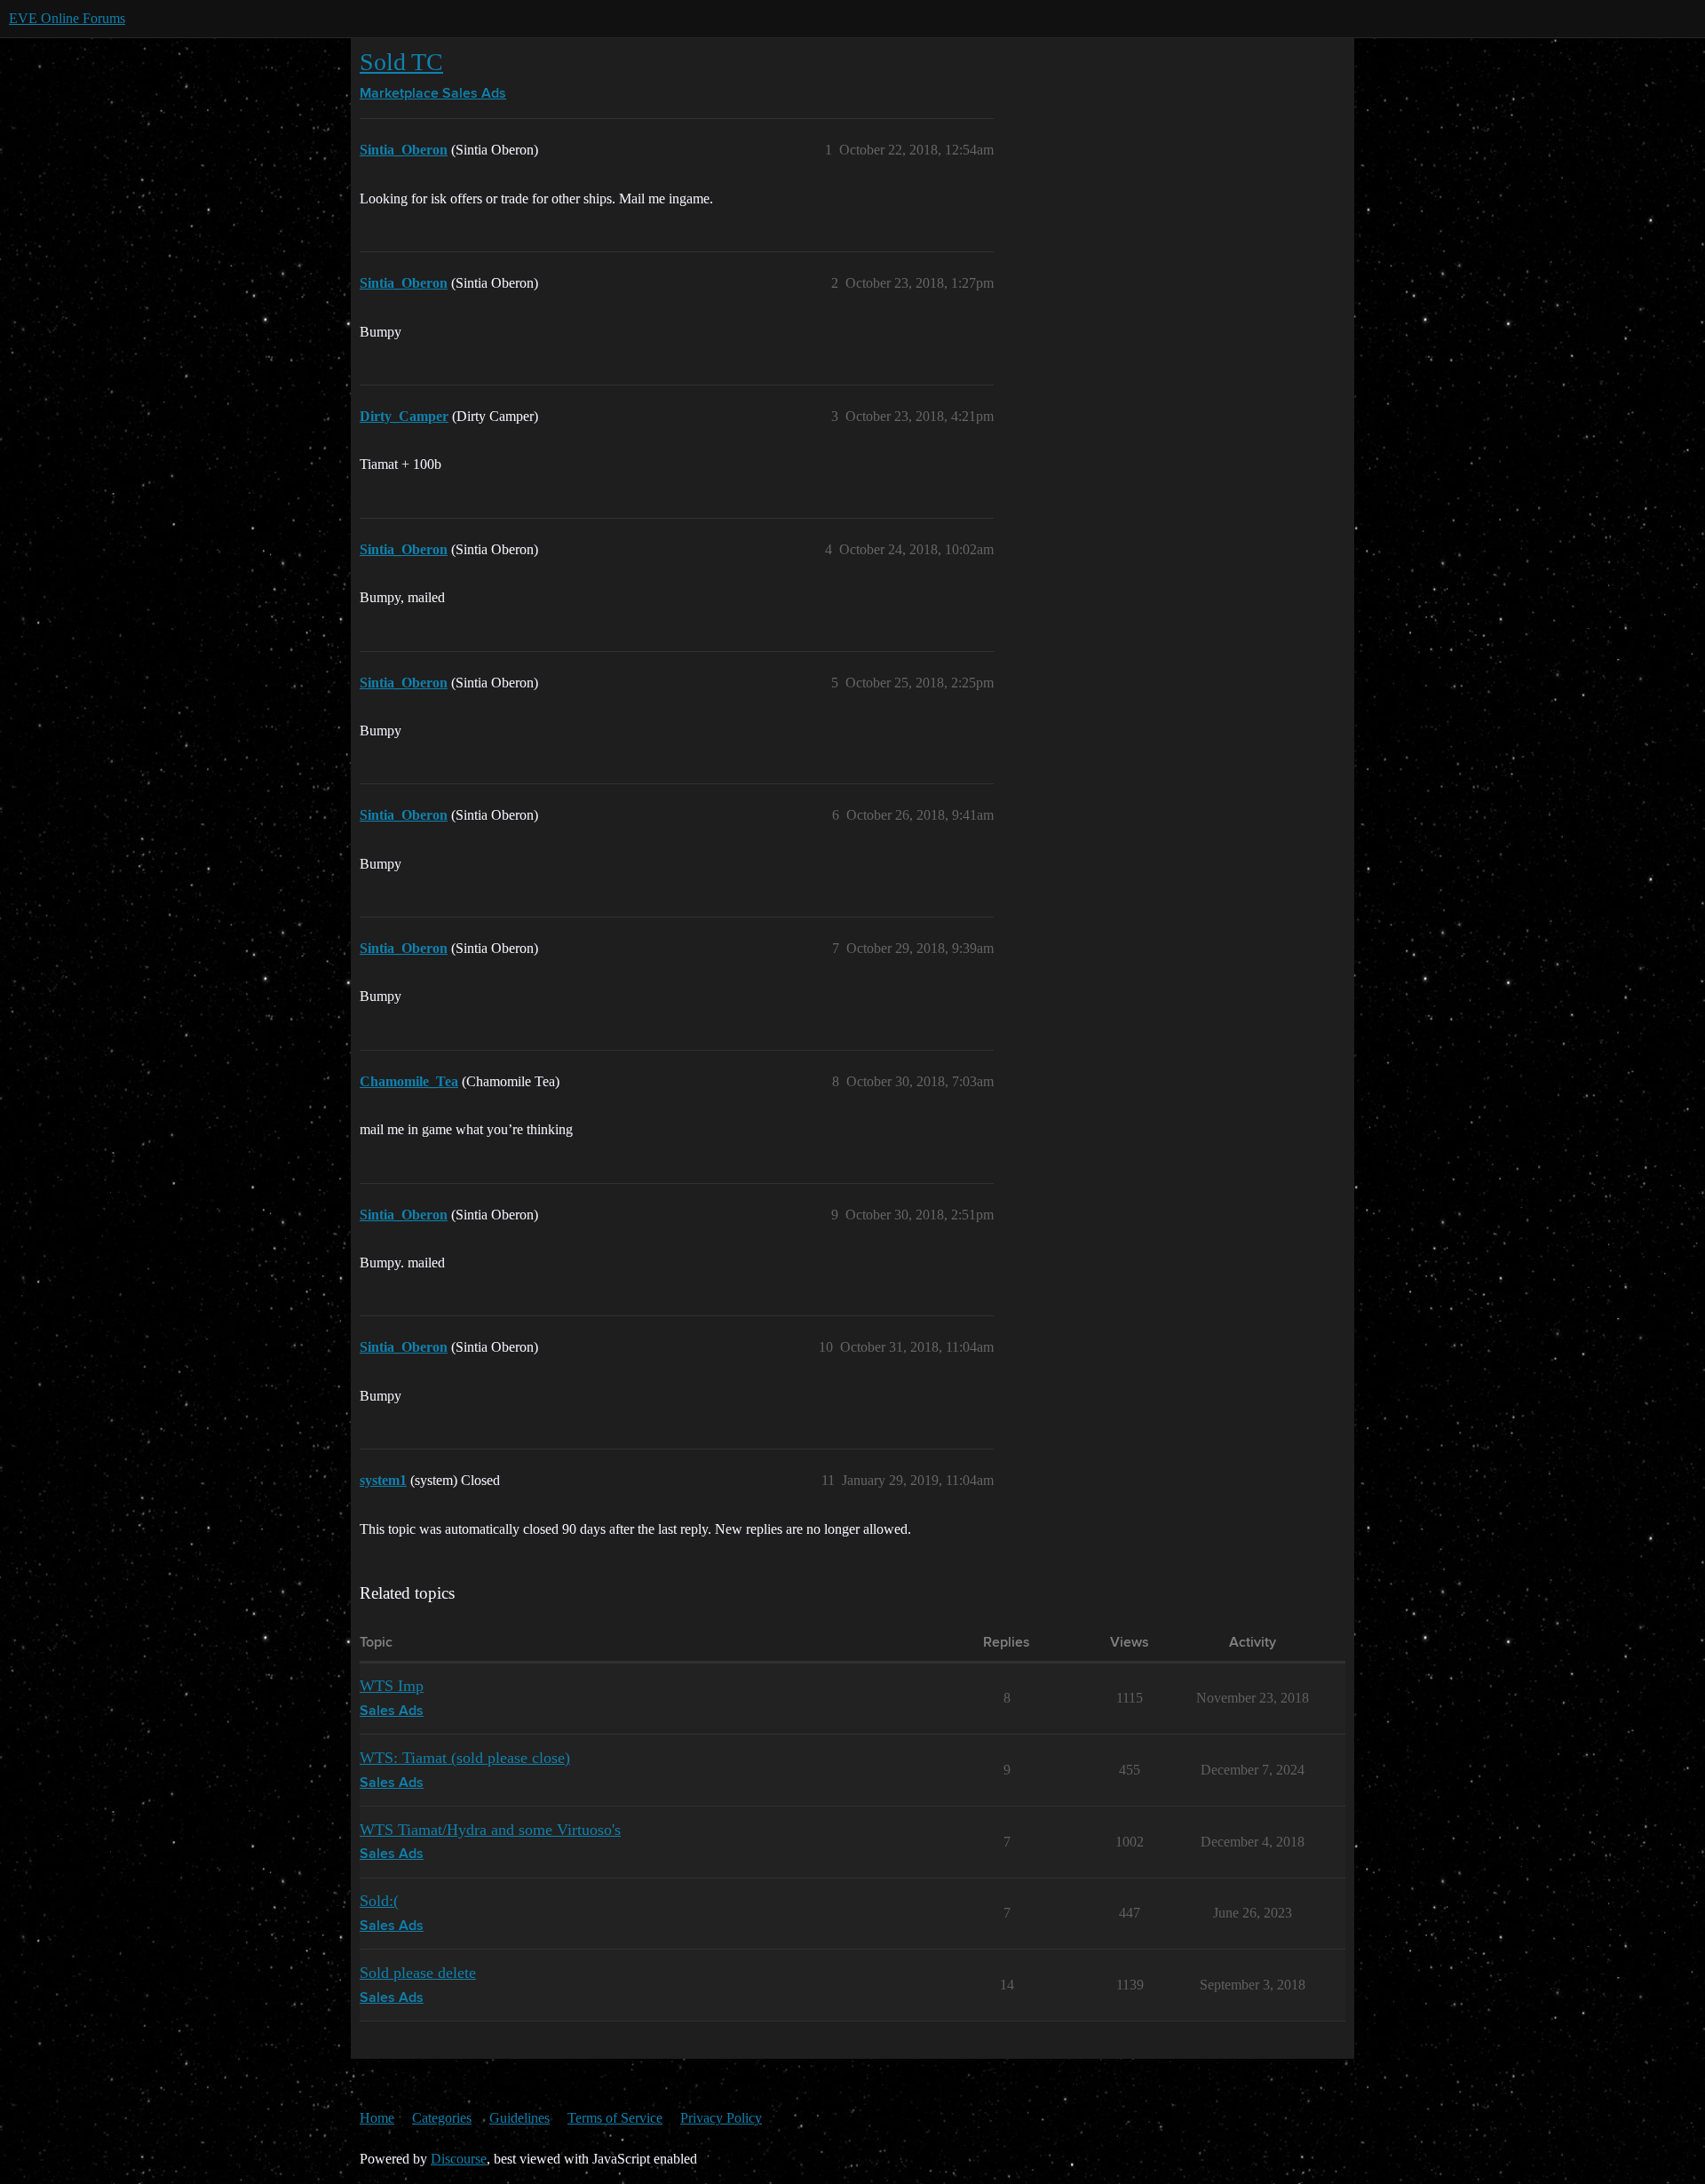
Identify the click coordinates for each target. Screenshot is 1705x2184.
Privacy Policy (721, 2118)
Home (377, 2118)
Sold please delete (418, 1973)
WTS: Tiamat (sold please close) (465, 1758)
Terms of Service (615, 2118)
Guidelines (519, 2118)
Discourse (459, 2159)
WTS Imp (392, 1686)
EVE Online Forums (67, 18)
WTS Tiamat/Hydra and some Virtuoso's (490, 1830)
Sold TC (401, 62)
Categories (442, 2118)
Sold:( (379, 1901)
